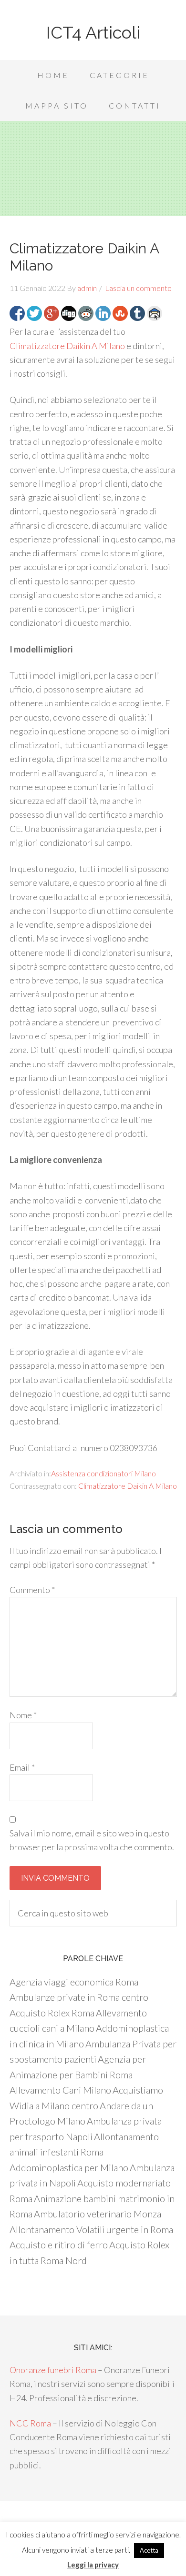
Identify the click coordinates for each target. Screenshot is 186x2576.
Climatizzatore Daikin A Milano (67, 346)
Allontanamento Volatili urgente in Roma (91, 2229)
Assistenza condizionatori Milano (103, 1473)
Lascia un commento (138, 288)
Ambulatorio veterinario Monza (98, 2214)
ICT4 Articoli (93, 32)
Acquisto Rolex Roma (52, 2013)
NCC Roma (30, 2423)
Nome (23, 1715)
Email (22, 1767)
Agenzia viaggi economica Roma (74, 1982)
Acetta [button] (149, 2550)
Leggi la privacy (93, 2565)
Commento (32, 1590)
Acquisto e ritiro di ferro (59, 2245)
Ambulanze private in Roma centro (79, 1997)
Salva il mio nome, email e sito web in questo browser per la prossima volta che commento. (92, 1840)
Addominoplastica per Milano (69, 2167)
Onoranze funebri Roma (53, 2370)
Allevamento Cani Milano (60, 2090)
